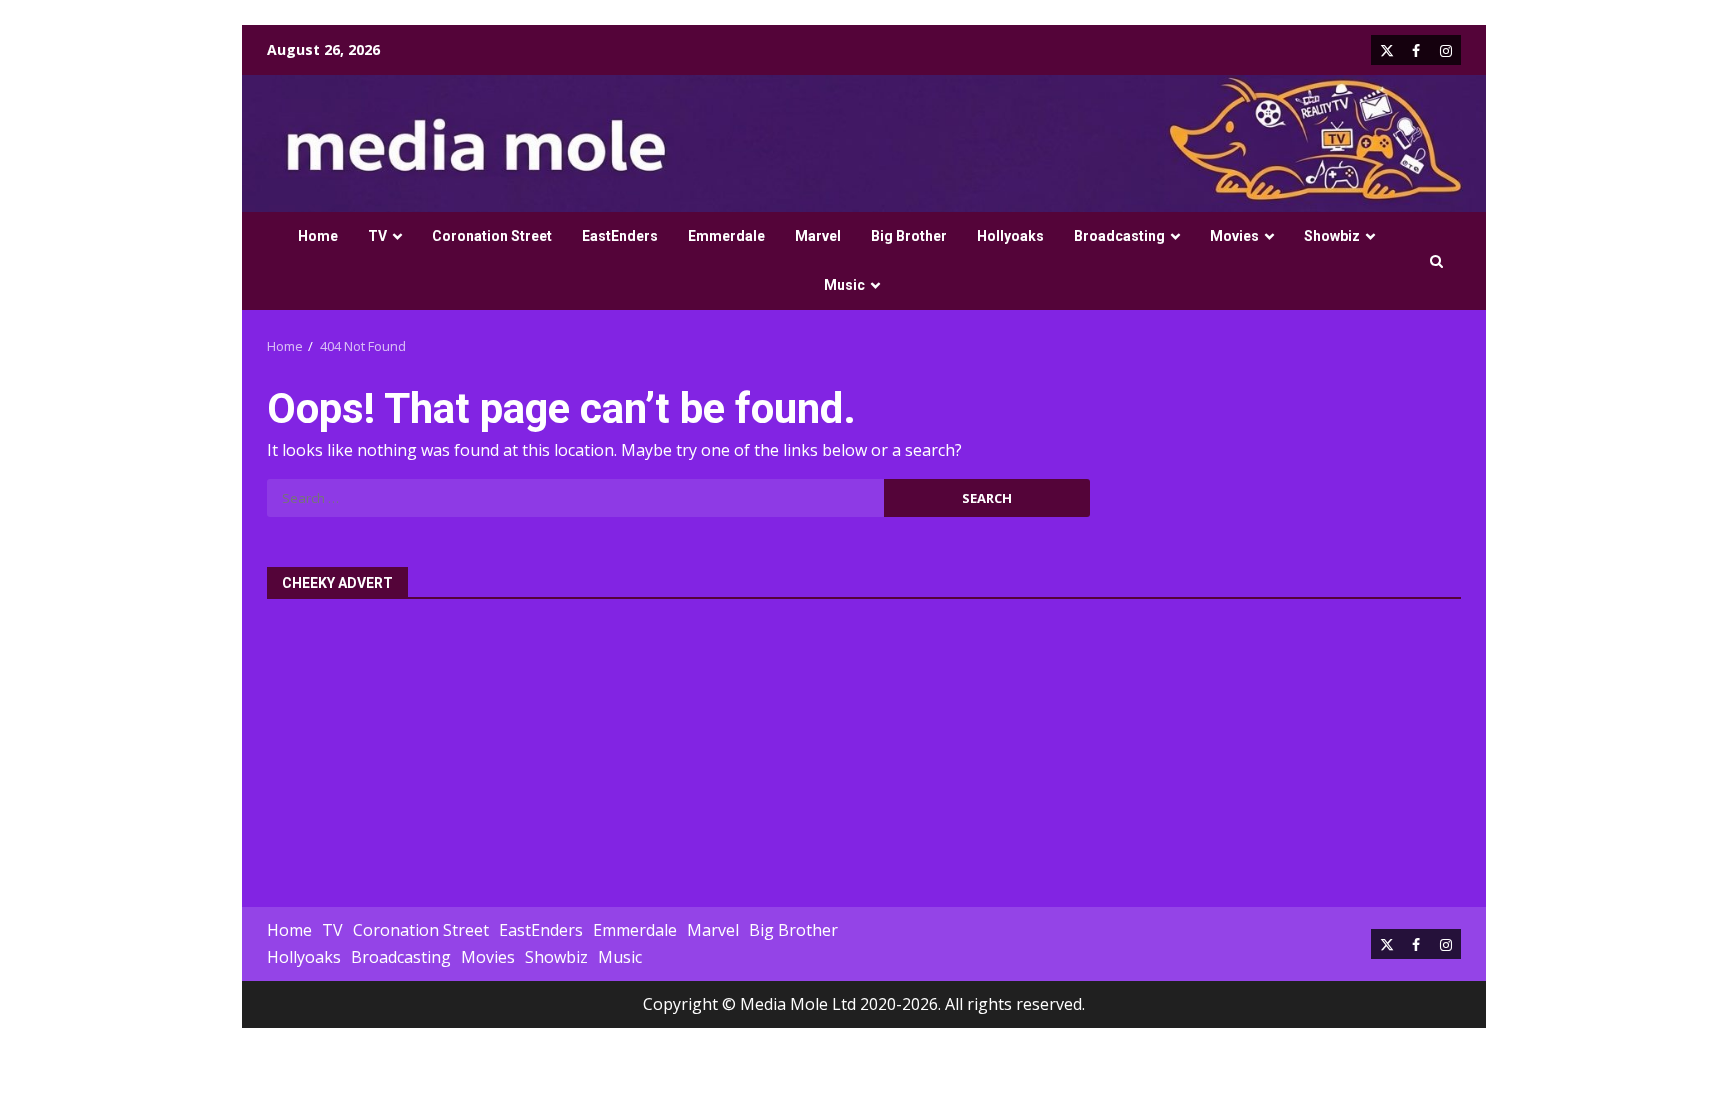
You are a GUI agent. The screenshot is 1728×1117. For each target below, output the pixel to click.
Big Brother (909, 236)
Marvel (818, 236)
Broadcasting (1119, 236)
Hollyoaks (1010, 236)
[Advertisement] (864, 742)
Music (844, 285)
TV (377, 236)
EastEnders (620, 236)
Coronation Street (492, 236)
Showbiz (1332, 236)
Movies (1234, 236)
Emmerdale (726, 236)
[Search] (1436, 261)
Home (318, 236)
